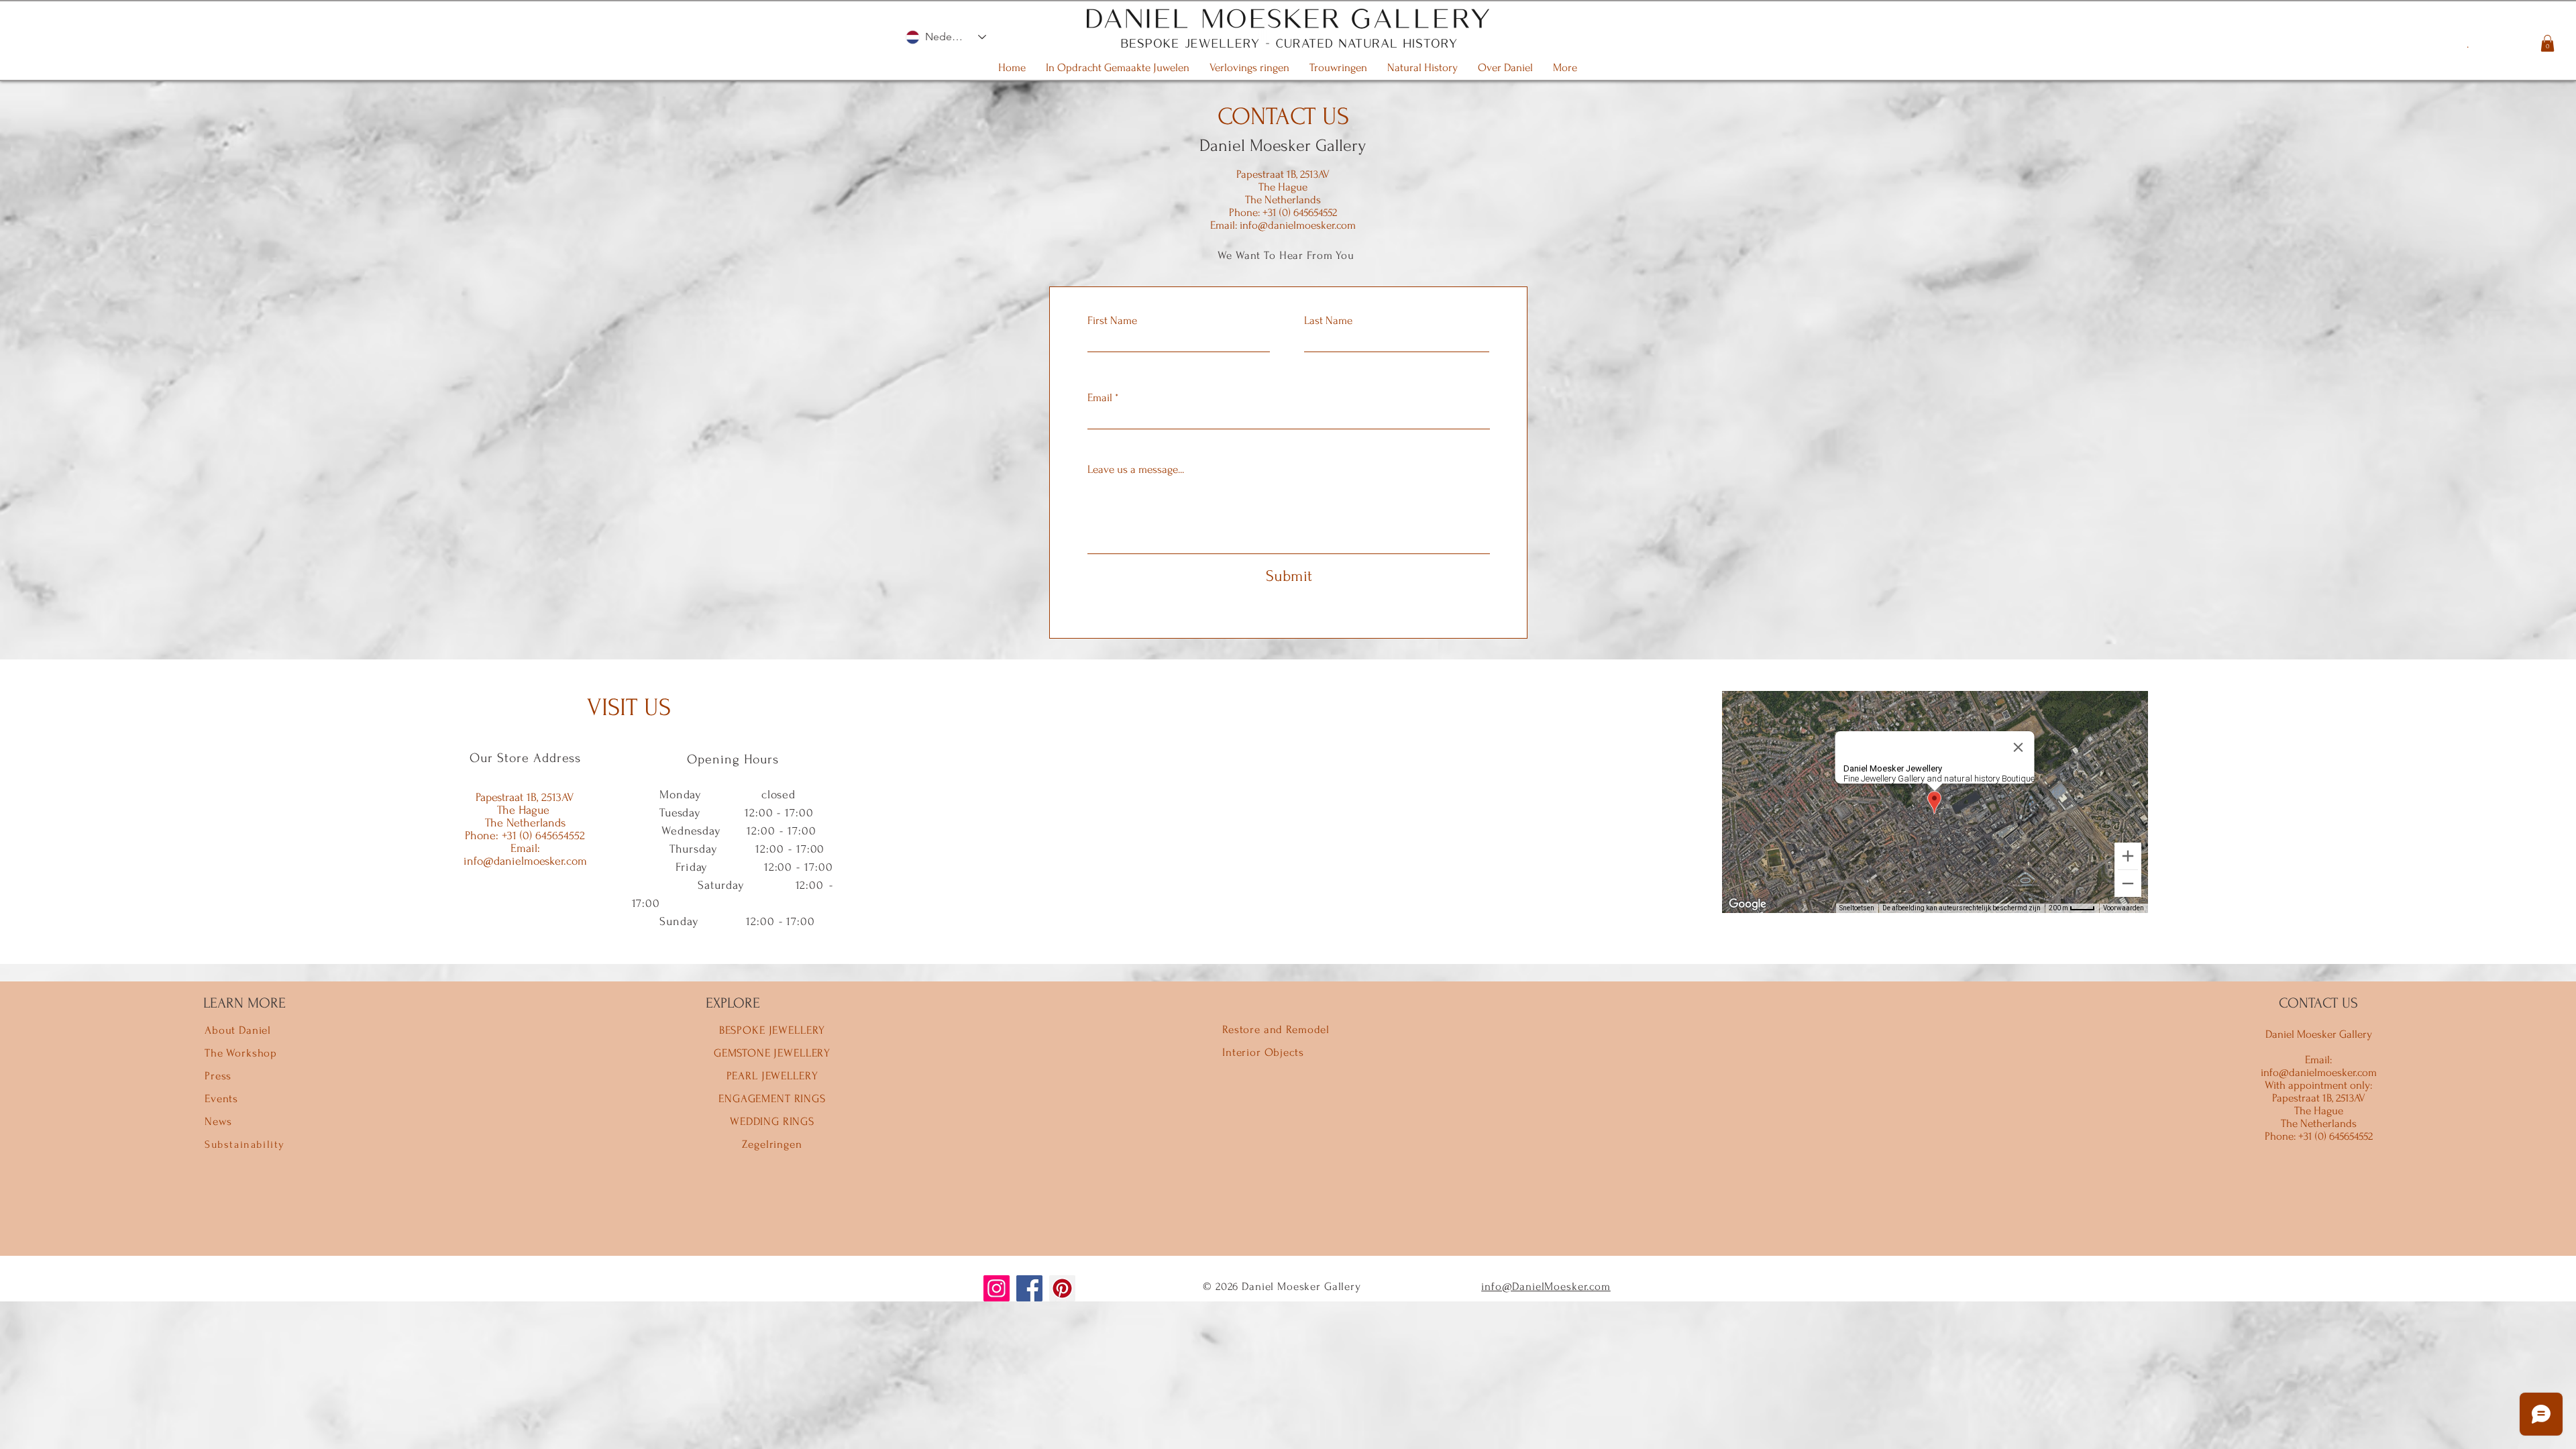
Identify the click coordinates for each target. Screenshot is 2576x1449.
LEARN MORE (245, 1003)
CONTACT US (2318, 1003)
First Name (1112, 320)
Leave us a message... (1136, 469)
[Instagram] (997, 1288)
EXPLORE (733, 1003)
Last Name (1328, 320)
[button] (2547, 43)
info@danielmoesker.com (1298, 225)
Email (1100, 397)
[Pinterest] (1062, 1288)
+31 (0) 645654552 (1298, 212)
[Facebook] (1029, 1288)
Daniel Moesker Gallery (1283, 146)
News (218, 1121)
